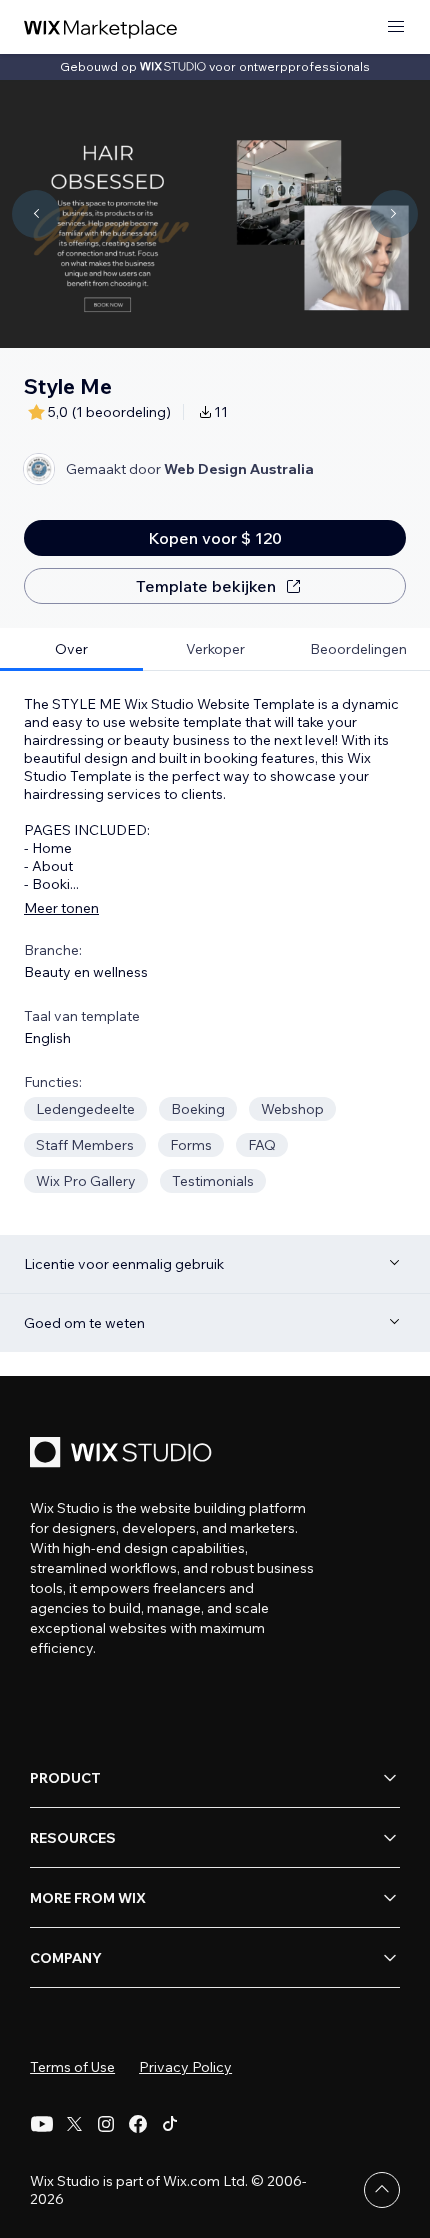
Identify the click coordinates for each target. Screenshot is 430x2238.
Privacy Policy (185, 2067)
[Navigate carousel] (36, 214)
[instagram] (106, 2124)
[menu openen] (396, 27)
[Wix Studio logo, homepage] (124, 1454)
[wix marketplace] (101, 27)
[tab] (71, 649)
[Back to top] (382, 2190)
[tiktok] (170, 2124)
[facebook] (138, 2124)
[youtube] (42, 2124)
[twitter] (74, 2124)
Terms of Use (72, 2067)
